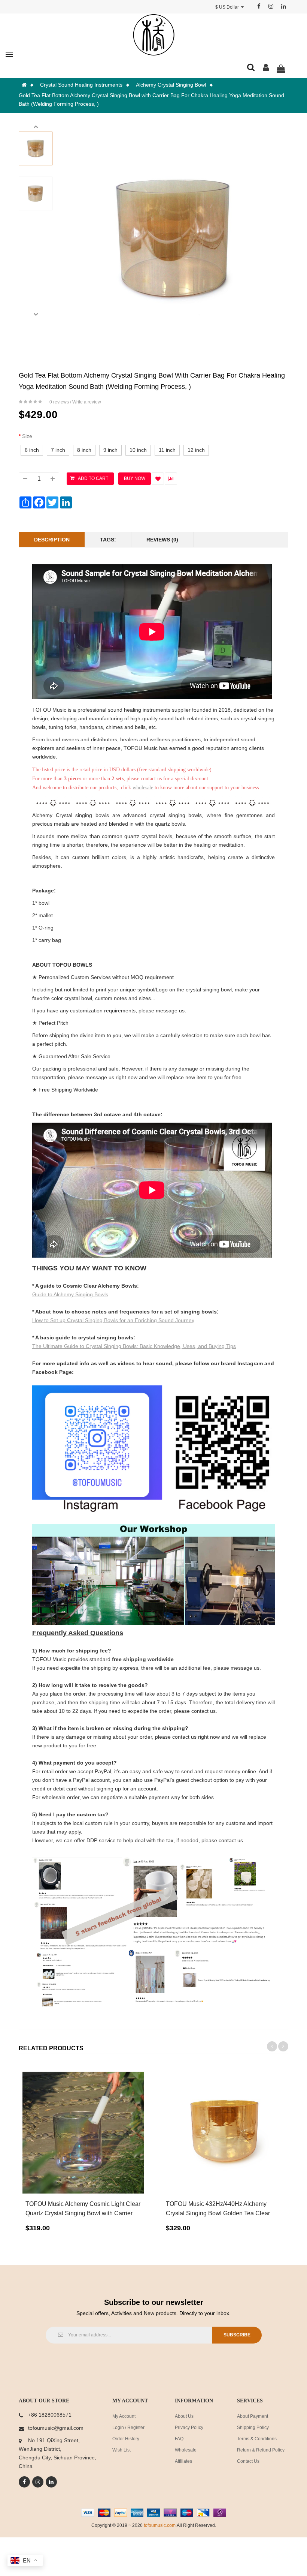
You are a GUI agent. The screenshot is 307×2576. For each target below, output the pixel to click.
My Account (124, 2416)
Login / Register (128, 2428)
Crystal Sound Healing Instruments (81, 85)
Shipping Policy (253, 2428)
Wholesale (186, 2450)
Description (52, 540)
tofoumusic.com (160, 2525)
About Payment (253, 2416)
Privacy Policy (189, 2428)
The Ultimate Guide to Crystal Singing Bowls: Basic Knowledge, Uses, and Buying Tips (134, 1346)
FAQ (179, 2439)
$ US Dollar (228, 7)
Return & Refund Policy (261, 2450)
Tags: (108, 540)
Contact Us (248, 2461)
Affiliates (183, 2461)
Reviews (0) (162, 540)
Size (27, 436)
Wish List (121, 2450)
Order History (126, 2439)
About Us (184, 2416)
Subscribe (237, 2335)
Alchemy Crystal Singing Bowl (171, 85)
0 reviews (59, 402)
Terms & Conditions (257, 2439)
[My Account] (266, 69)
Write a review (87, 402)
